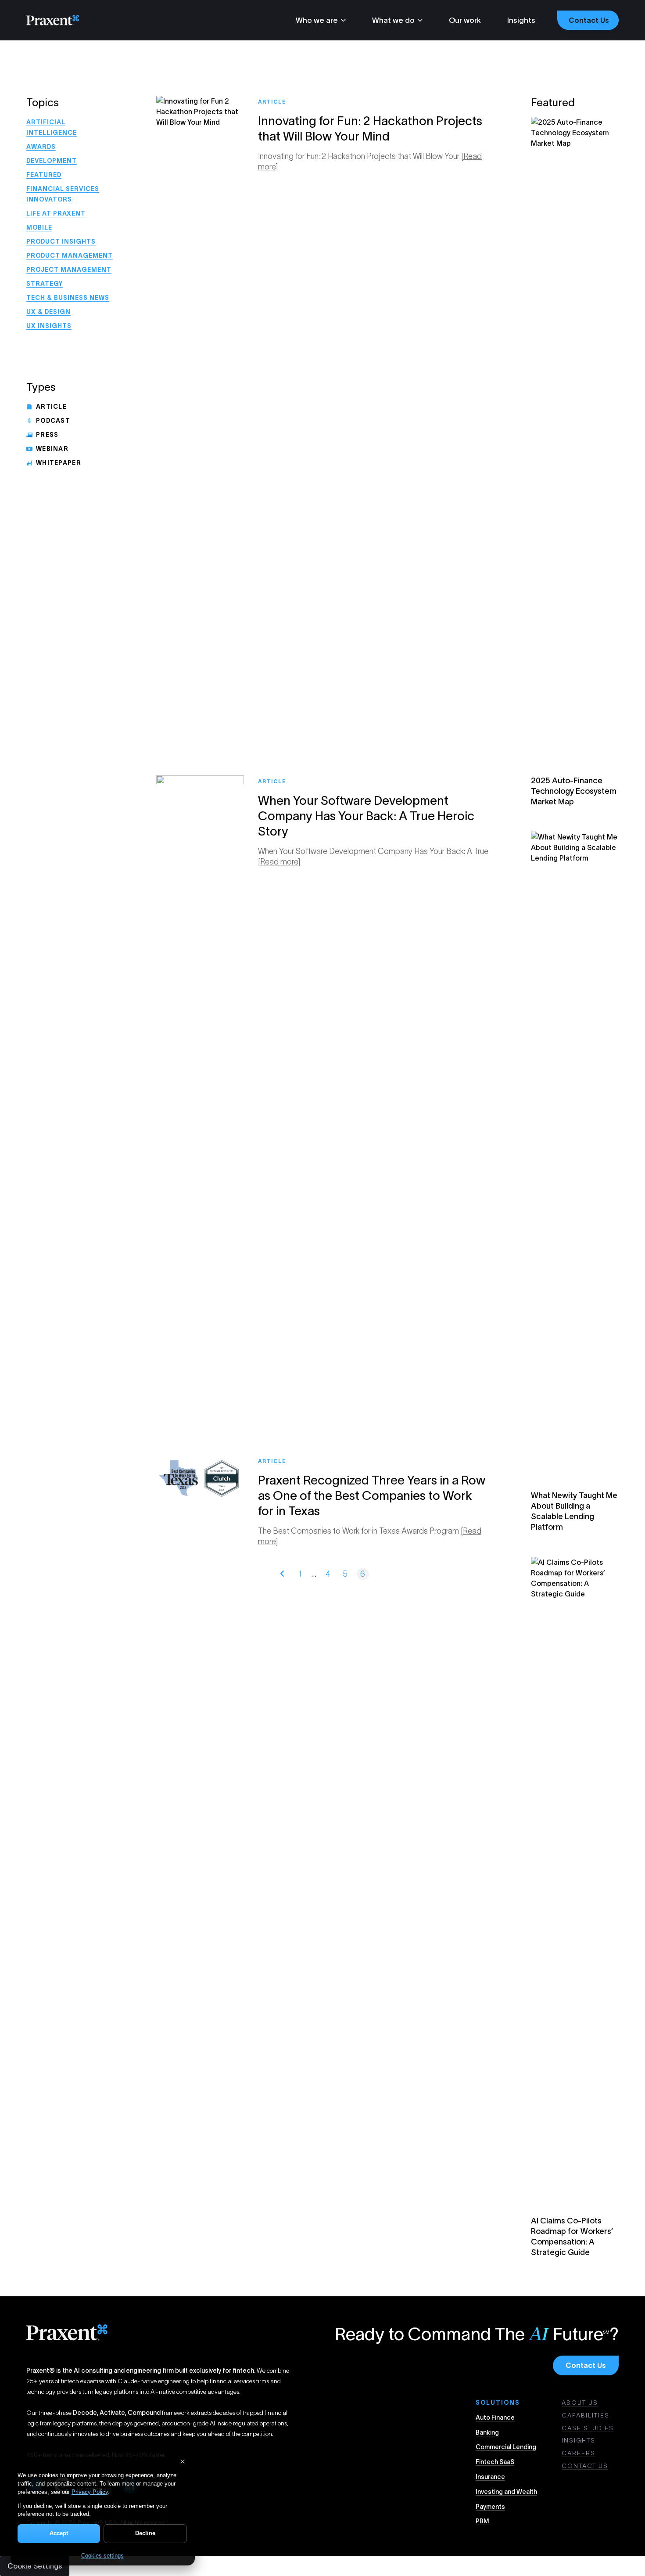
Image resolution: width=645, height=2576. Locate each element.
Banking (487, 2432)
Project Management (69, 270)
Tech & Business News (68, 298)
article (272, 102)
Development (52, 161)
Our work (465, 20)
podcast (53, 421)
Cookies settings (102, 2556)
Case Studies (588, 2428)
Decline (145, 2533)
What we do (393, 20)
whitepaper (59, 463)
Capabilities (586, 2415)
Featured (44, 175)
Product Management (70, 256)
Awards (41, 147)
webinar (52, 449)
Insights (521, 20)
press (47, 435)
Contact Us (586, 2365)
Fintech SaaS (495, 2462)
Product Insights (61, 241)
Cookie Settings (35, 2566)
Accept (59, 2533)
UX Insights (49, 326)
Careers (579, 2453)
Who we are (317, 20)
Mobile (39, 227)
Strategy (45, 284)
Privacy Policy (90, 2492)
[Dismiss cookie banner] (183, 2461)
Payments (490, 2507)
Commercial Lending (506, 2447)
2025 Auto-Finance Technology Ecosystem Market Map (574, 791)
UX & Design (48, 312)
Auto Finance (495, 2417)
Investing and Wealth (506, 2492)
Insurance (490, 2477)
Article (51, 407)
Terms (220, 2522)
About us (580, 2403)
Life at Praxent (56, 213)
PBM (482, 2521)
